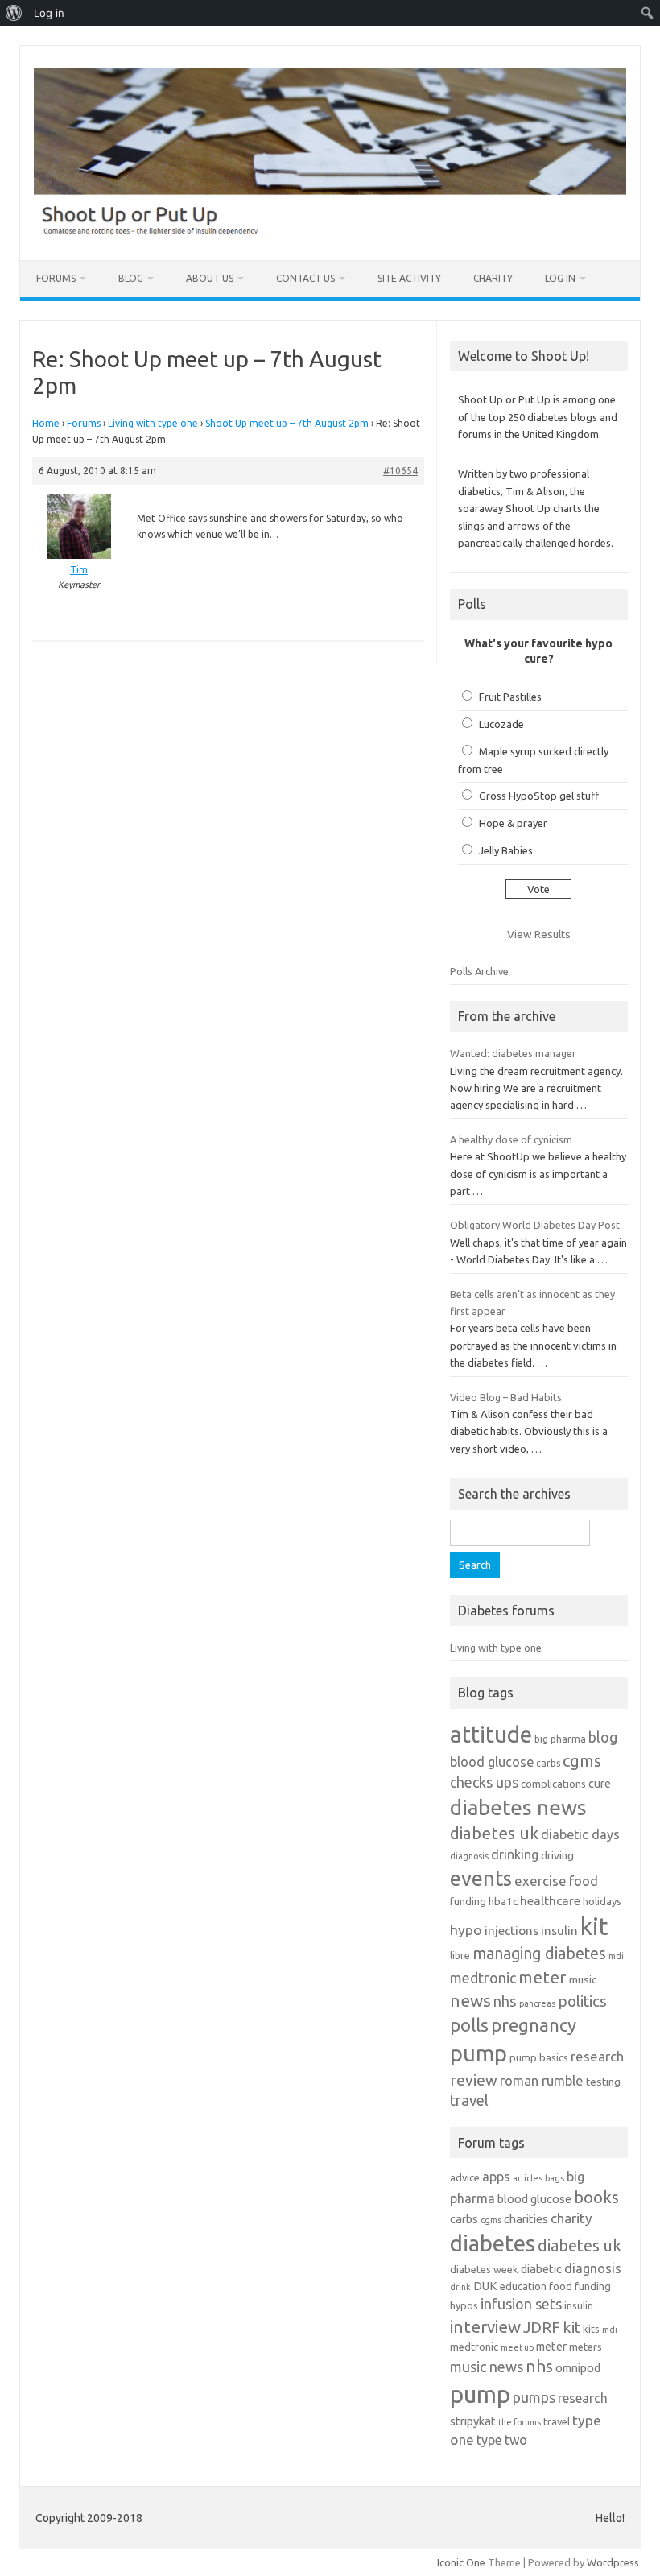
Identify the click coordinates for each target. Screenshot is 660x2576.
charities (526, 2219)
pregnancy (534, 2025)
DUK (485, 2286)
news (470, 2000)
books (596, 2197)
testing (603, 2082)
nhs (505, 2001)
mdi (616, 1956)
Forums (56, 278)
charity (571, 2218)
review (474, 2080)
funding (468, 1901)
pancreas (537, 2003)
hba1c (503, 1901)
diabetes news (518, 1807)
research (597, 2056)
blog (603, 1737)
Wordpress (613, 2562)
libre (460, 1956)
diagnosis (469, 1856)
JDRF (542, 2327)
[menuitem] (14, 13)
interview (485, 2327)
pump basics (539, 2057)
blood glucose (492, 1762)
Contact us (305, 278)
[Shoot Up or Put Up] (330, 233)
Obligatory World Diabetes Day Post (535, 1225)
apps (496, 2177)
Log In (560, 278)
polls (469, 2025)
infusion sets (521, 2304)
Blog (131, 278)
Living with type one (153, 423)
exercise (540, 1881)
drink (460, 2287)
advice (465, 2177)
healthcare (550, 1901)
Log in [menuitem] (49, 13)
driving (557, 1855)
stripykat (473, 2421)
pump (479, 2053)
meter (542, 1977)
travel (469, 2100)
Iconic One (461, 2562)
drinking (515, 1854)
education (523, 2286)
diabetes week (484, 2269)
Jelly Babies (506, 850)
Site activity (409, 278)
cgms (582, 1761)
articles (528, 2178)
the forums (520, 2422)
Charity (493, 278)
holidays (602, 1901)
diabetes (493, 2243)
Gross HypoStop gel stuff (539, 796)
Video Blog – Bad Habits (506, 1397)
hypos (464, 2305)
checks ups (484, 1782)
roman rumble (542, 2080)
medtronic (483, 1978)
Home (46, 423)
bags (555, 2178)
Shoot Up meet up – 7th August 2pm (287, 423)
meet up (517, 2347)
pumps (534, 2397)
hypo (466, 1930)
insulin (559, 1931)
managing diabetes (539, 1954)
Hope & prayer (513, 823)
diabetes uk (494, 1833)
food (584, 1881)
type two (502, 2440)
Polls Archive (479, 971)
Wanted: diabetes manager (513, 1053)
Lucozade (501, 724)
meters (586, 2347)
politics (582, 2001)
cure (600, 1783)
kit (594, 1927)
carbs (548, 1763)
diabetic (541, 2269)
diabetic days (580, 1834)
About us (210, 278)
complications (553, 1784)
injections (512, 1931)
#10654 (400, 471)
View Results (539, 934)
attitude (491, 1734)
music (583, 1979)
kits (591, 2329)
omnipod (578, 2368)
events (481, 1878)
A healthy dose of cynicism (511, 1139)
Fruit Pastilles (510, 697)
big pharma (560, 1739)
